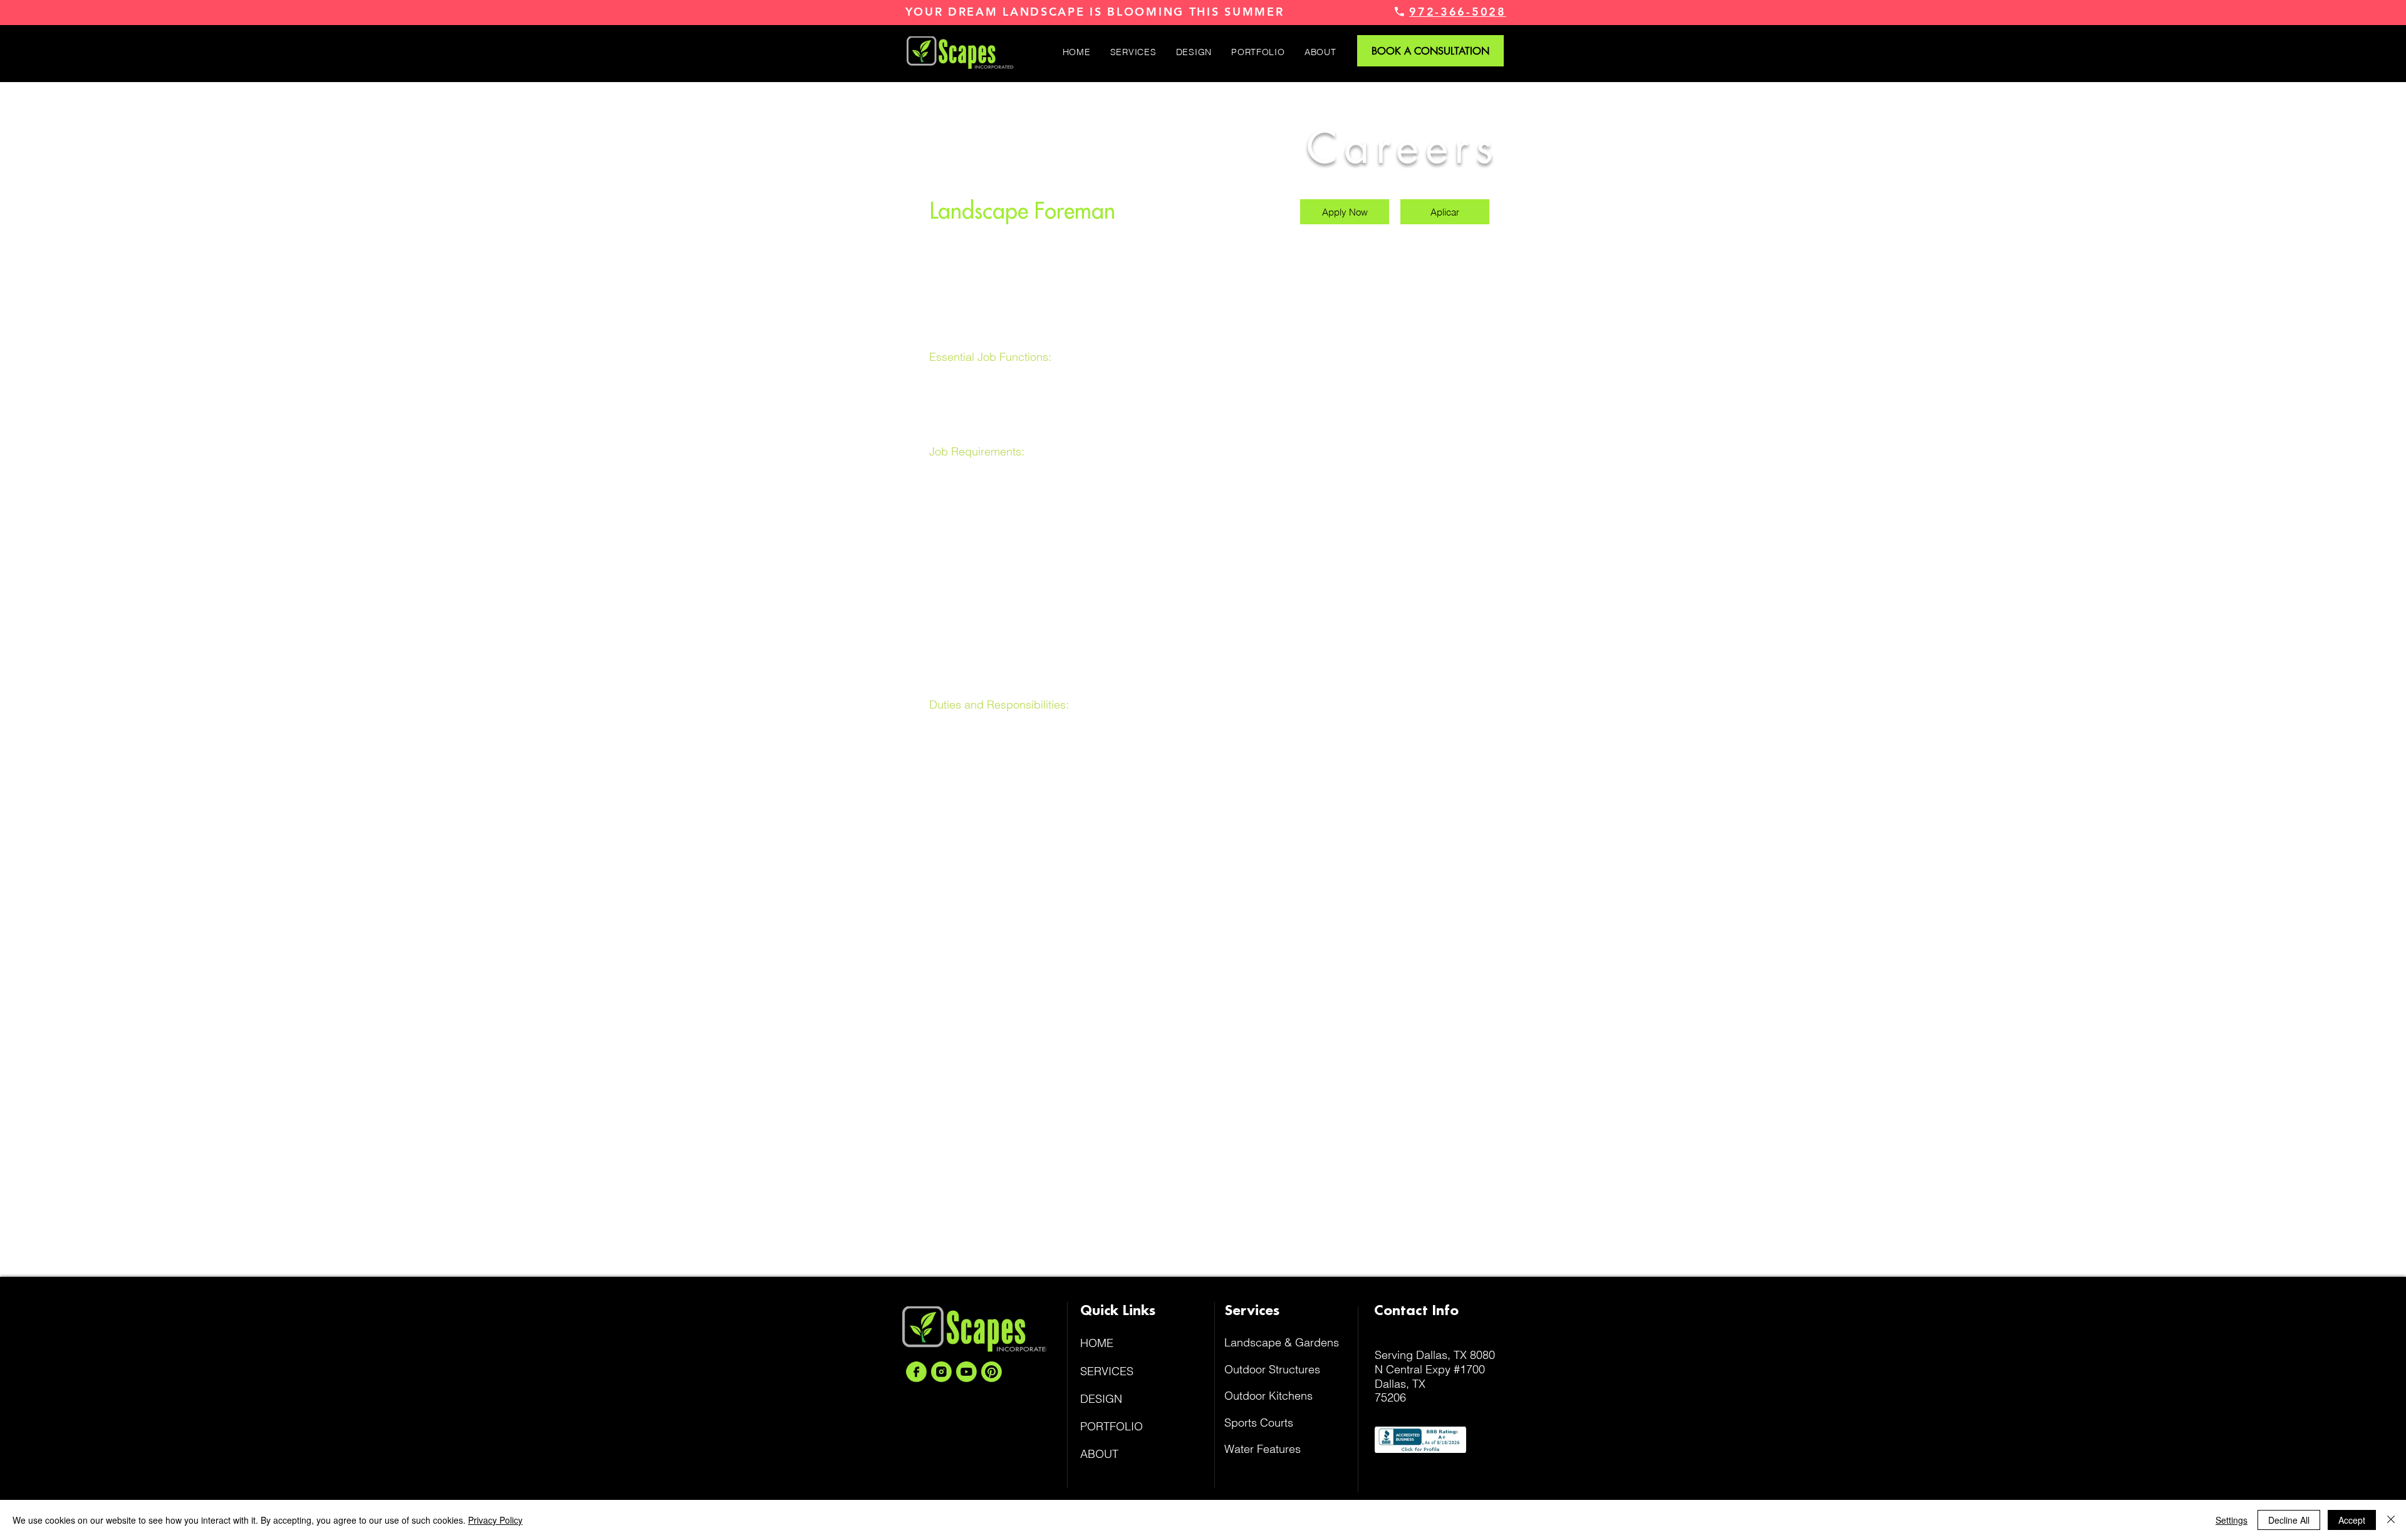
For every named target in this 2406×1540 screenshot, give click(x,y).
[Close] (2391, 1520)
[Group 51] (992, 1372)
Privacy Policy (495, 1520)
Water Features (1263, 1449)
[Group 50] (966, 1372)
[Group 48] (916, 1372)
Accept (2352, 1520)
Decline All (2289, 1520)
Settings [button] (2232, 1520)
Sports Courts (1259, 1423)
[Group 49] (941, 1372)
